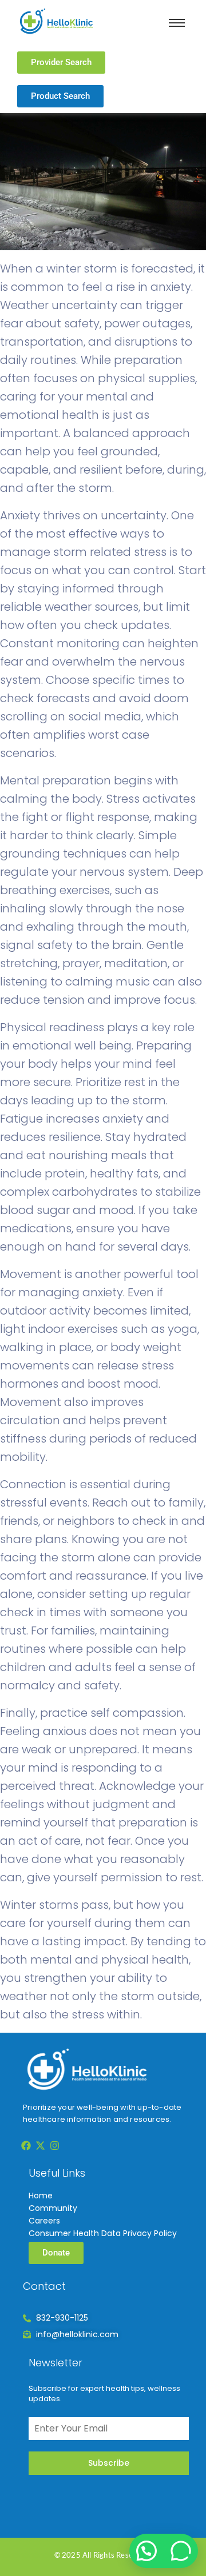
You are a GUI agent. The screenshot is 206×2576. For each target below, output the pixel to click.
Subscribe (109, 2463)
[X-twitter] (40, 2145)
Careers (44, 2221)
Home (41, 2196)
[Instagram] (55, 2145)
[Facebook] (26, 2145)
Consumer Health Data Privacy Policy (103, 2233)
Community (53, 2208)
